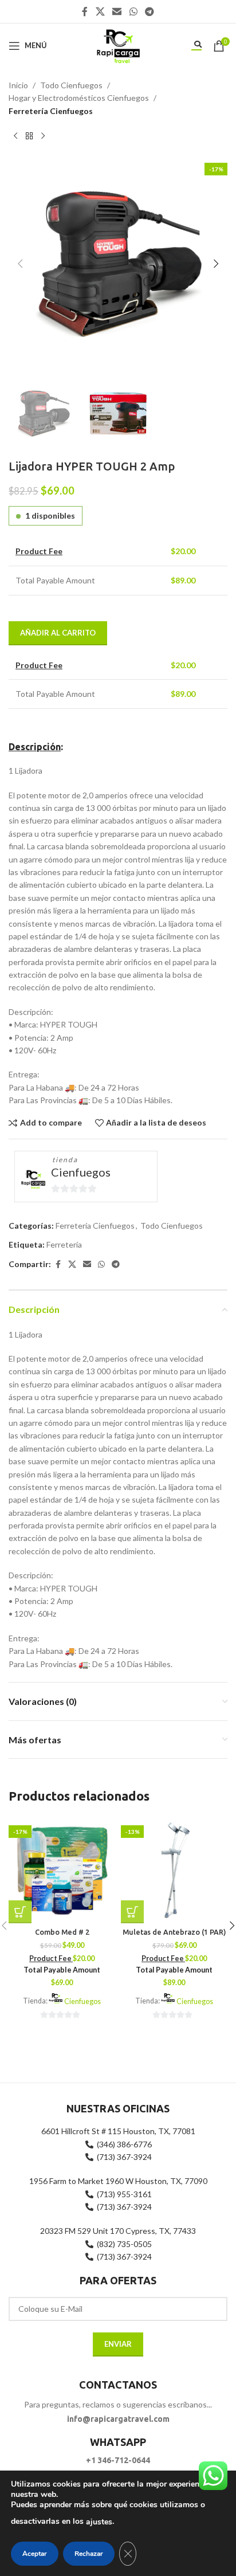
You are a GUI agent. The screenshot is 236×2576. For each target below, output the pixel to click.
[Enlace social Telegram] (149, 11)
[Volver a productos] (29, 136)
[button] (20, 264)
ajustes (99, 2522)
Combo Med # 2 (62, 1932)
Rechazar (89, 2554)
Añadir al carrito (58, 633)
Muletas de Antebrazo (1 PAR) (174, 1932)
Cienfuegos (81, 1172)
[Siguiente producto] (43, 136)
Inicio (18, 85)
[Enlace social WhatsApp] (133, 11)
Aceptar (35, 2554)
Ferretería (64, 1244)
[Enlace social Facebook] (85, 11)
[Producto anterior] (15, 136)
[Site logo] (118, 44)
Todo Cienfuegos (71, 85)
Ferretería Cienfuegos (51, 111)
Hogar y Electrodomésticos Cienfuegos (79, 98)
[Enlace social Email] (117, 11)
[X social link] (100, 11)
